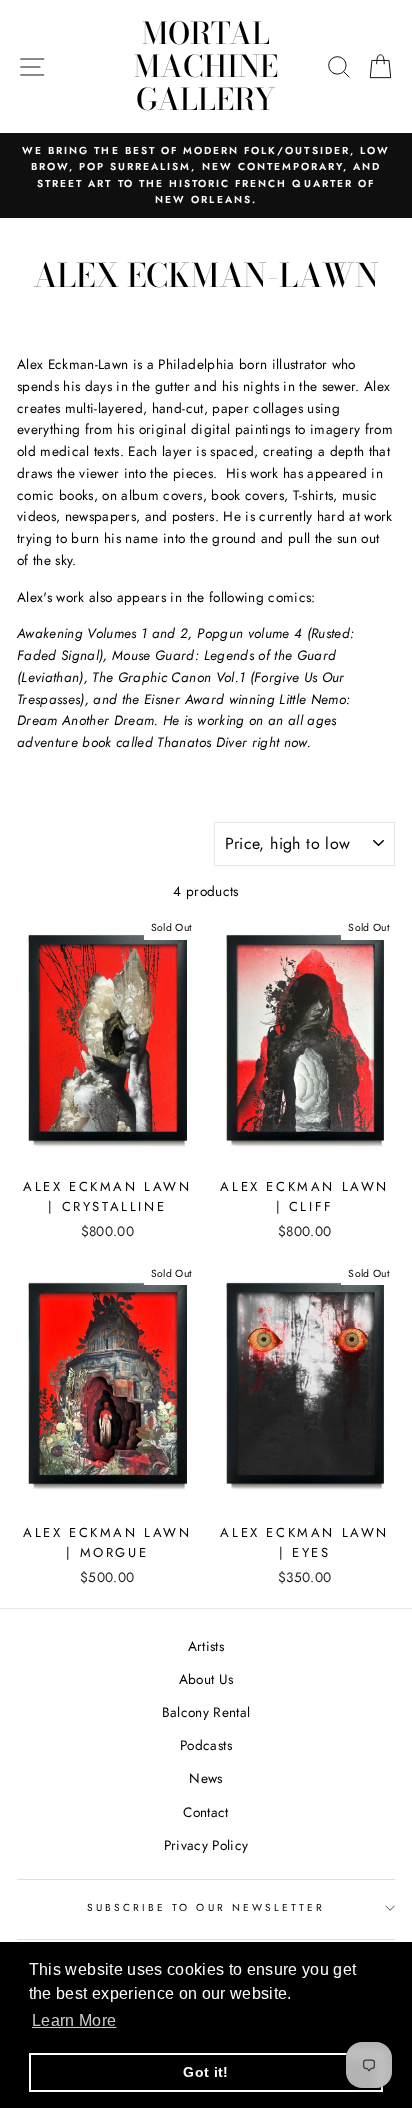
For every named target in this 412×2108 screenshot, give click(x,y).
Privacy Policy (206, 1845)
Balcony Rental (206, 1712)
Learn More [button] (74, 2020)
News (205, 1778)
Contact (205, 1812)
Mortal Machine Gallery (206, 66)
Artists (206, 1646)
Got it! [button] (205, 2072)
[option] (206, 175)
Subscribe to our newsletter (206, 1907)
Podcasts (206, 1745)
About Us (206, 1679)
